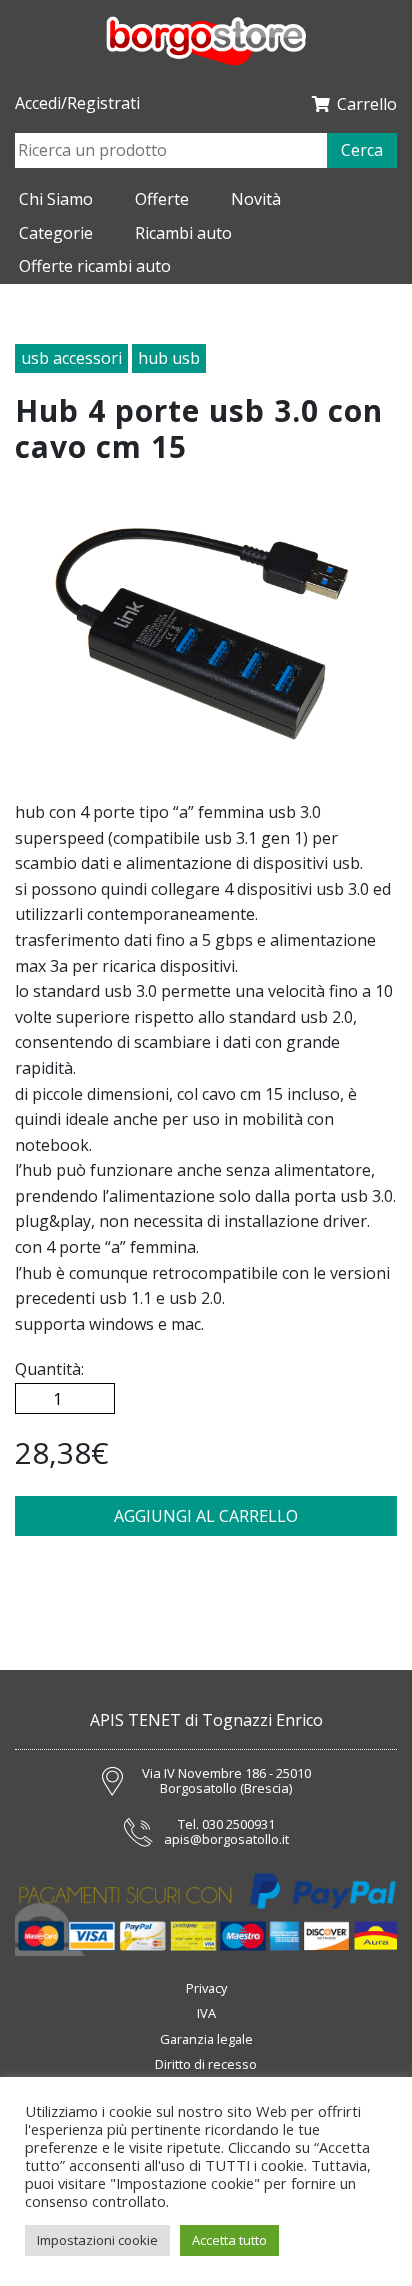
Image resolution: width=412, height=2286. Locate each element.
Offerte (162, 199)
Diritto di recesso (206, 2064)
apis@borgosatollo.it (226, 1840)
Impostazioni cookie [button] (97, 2240)
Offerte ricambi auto (95, 266)
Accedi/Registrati (77, 103)
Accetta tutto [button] (229, 2240)
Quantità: (49, 1369)
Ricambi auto (183, 233)
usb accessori (71, 358)
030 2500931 (238, 1825)
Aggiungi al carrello (206, 1516)
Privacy (206, 1988)
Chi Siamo (56, 199)
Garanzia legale (206, 2039)
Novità (256, 199)
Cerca (362, 150)
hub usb (169, 358)
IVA (206, 2013)
